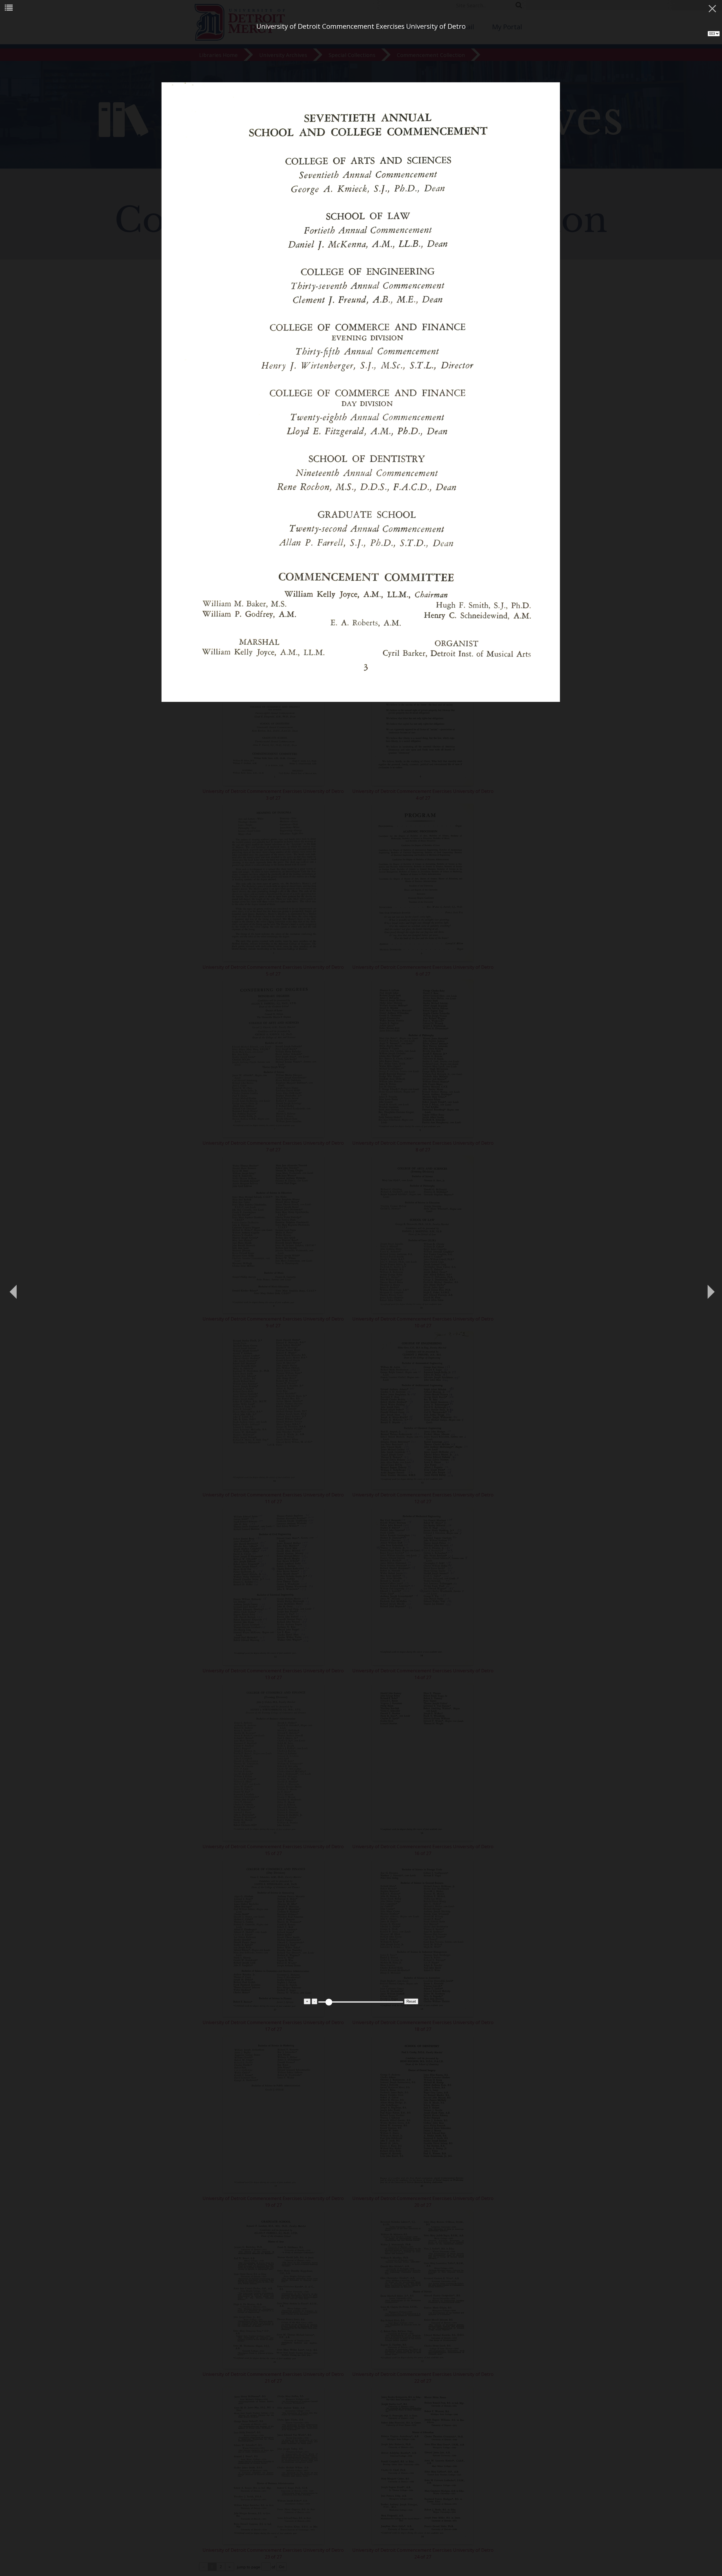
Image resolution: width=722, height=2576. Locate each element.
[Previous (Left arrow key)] (13, 1288)
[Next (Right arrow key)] (709, 1288)
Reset (411, 2001)
